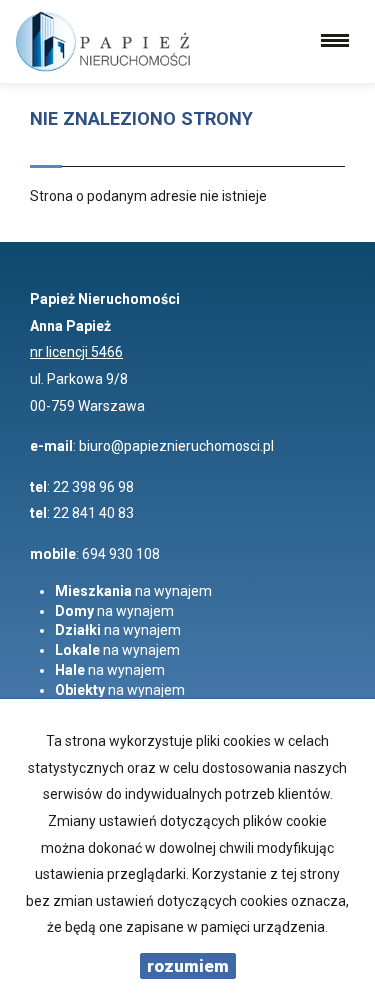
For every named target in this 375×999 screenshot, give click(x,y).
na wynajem (133, 591)
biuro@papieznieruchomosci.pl (176, 446)
